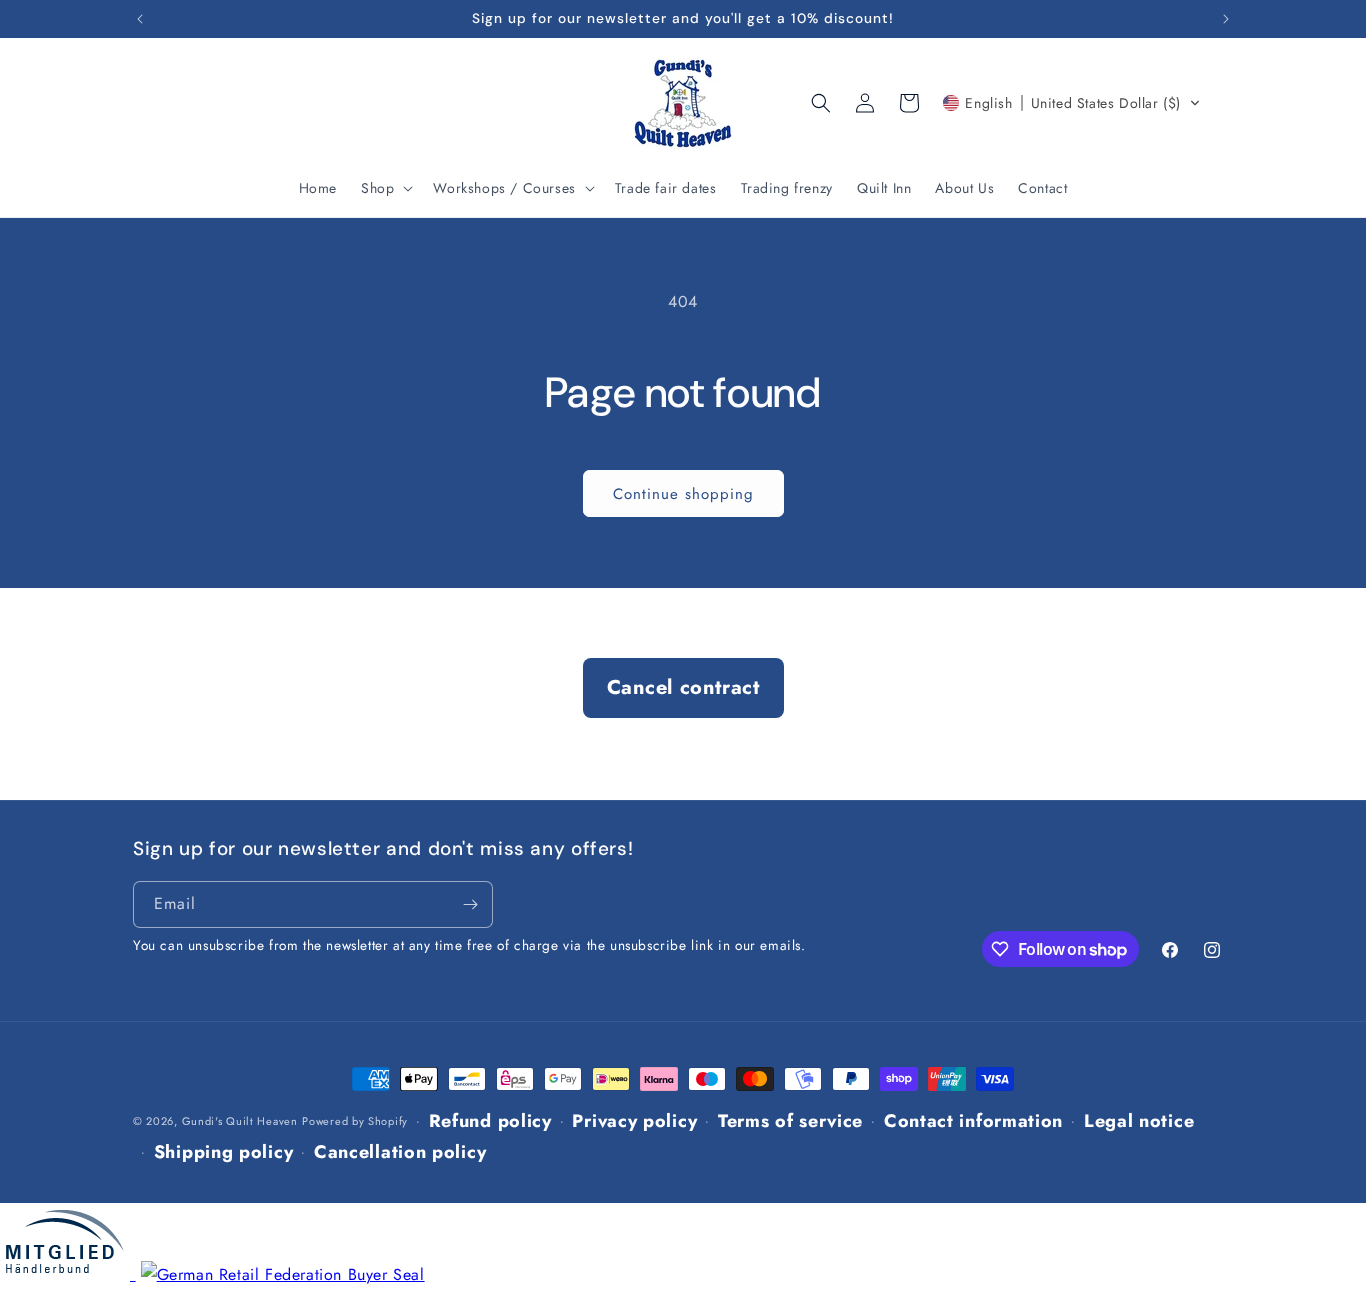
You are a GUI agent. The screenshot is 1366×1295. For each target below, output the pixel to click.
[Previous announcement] (140, 19)
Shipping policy (224, 1152)
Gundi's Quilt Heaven (240, 1121)
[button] (385, 188)
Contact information (973, 1121)
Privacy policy (634, 1121)
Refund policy (490, 1121)
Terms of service (790, 1121)
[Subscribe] (470, 904)
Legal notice (1139, 1121)
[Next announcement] (1226, 19)
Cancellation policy (400, 1152)
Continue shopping (683, 494)
